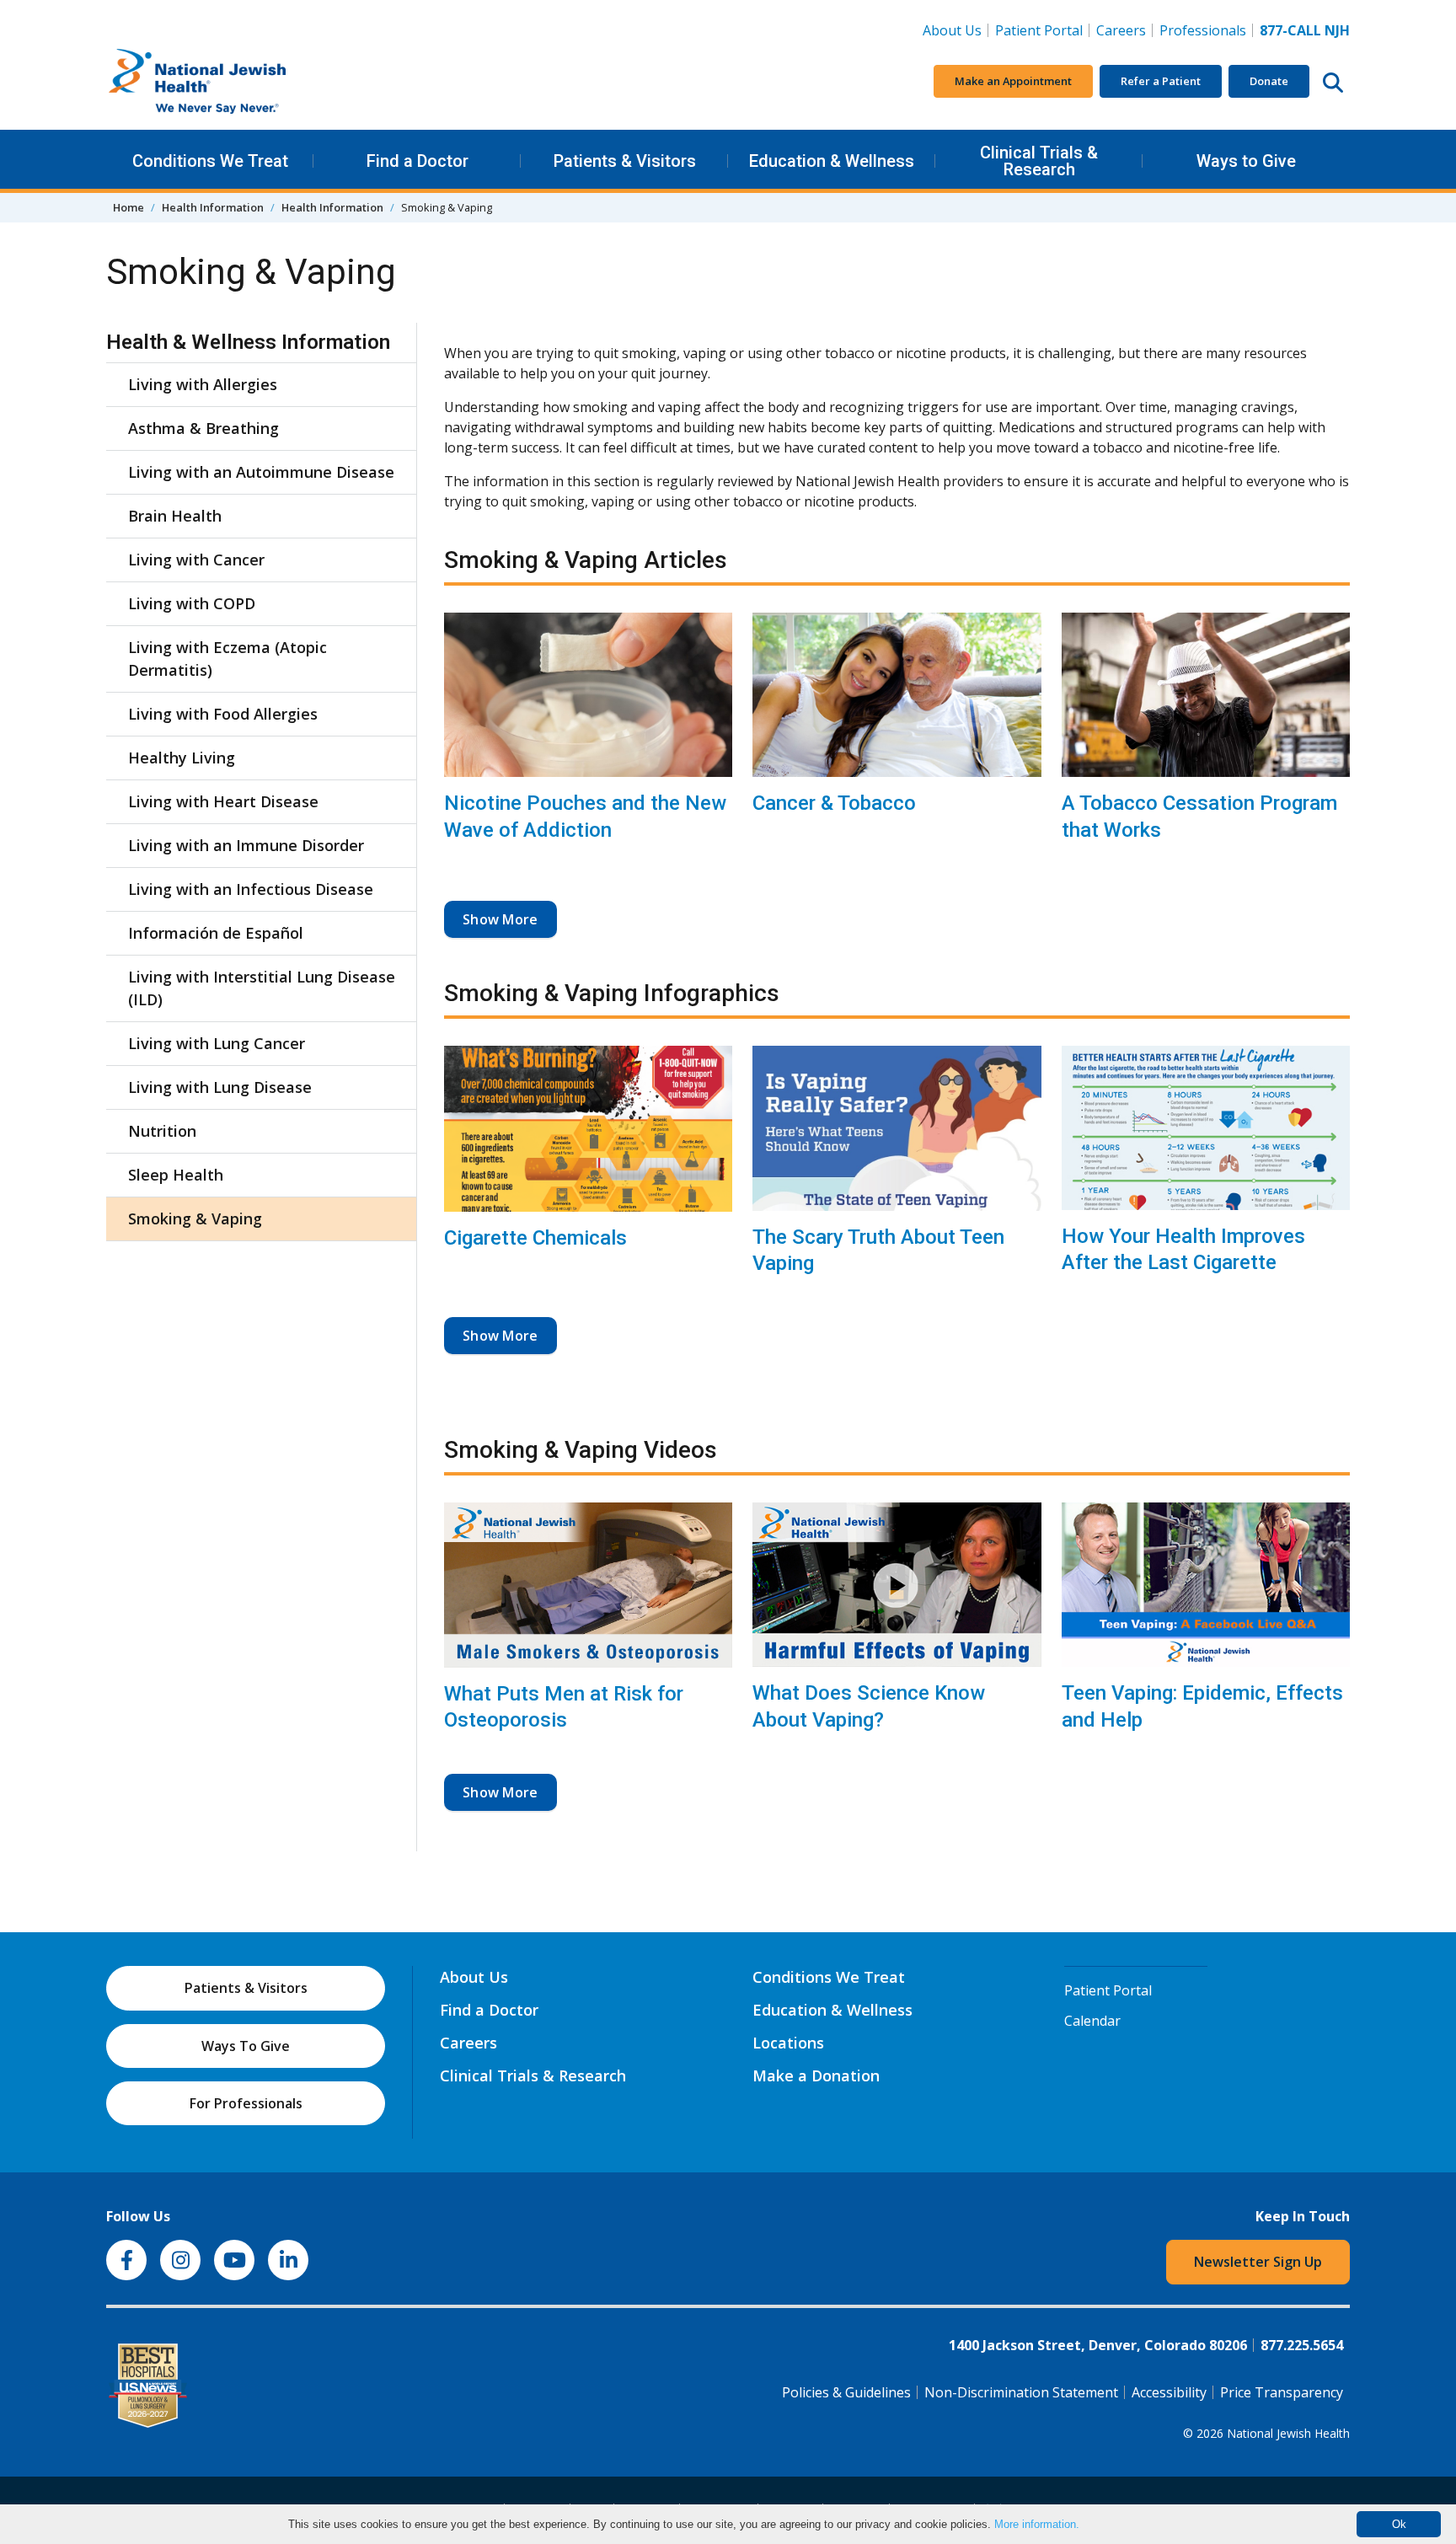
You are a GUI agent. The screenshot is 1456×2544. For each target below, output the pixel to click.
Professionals (1203, 30)
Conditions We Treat (210, 161)
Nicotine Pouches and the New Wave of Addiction (585, 816)
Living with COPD (192, 603)
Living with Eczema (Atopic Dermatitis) (227, 659)
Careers (1124, 30)
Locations (788, 2043)
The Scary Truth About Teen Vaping (878, 1250)
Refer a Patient (1161, 81)
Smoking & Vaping (195, 1218)
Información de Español (216, 933)
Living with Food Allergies (223, 714)
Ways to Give (1246, 161)
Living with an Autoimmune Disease (261, 472)
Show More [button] (500, 919)
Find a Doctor (418, 161)
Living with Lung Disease (220, 1087)
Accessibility (1169, 2392)
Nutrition (162, 1131)
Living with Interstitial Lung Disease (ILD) (262, 988)
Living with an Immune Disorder (246, 845)
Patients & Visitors (625, 161)
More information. (1037, 2524)
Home (128, 207)
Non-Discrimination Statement (1021, 2392)
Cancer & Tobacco (834, 803)
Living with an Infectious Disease (251, 889)
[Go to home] (233, 82)
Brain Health (175, 516)
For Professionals (246, 2103)
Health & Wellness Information (248, 342)
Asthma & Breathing (203, 428)
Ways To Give (246, 2046)
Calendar (1092, 2021)
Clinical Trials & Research (1039, 161)
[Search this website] (1333, 82)
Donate (1269, 81)
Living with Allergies (203, 384)
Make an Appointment (1013, 81)
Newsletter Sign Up (1258, 2262)
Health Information (213, 207)
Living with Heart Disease (223, 801)
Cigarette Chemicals (535, 1238)
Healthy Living (182, 758)
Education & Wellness (832, 161)
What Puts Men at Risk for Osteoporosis (564, 1707)
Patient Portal (1039, 30)
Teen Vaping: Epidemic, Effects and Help (1202, 1706)
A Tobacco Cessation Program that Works (1199, 816)
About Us (952, 30)
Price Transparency (1282, 2392)
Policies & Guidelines (846, 2392)
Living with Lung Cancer (217, 1043)
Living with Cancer (196, 560)
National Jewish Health (1288, 2433)
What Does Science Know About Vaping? (869, 1706)
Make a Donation (816, 2075)
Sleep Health (176, 1175)
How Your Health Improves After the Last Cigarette (1183, 1249)
